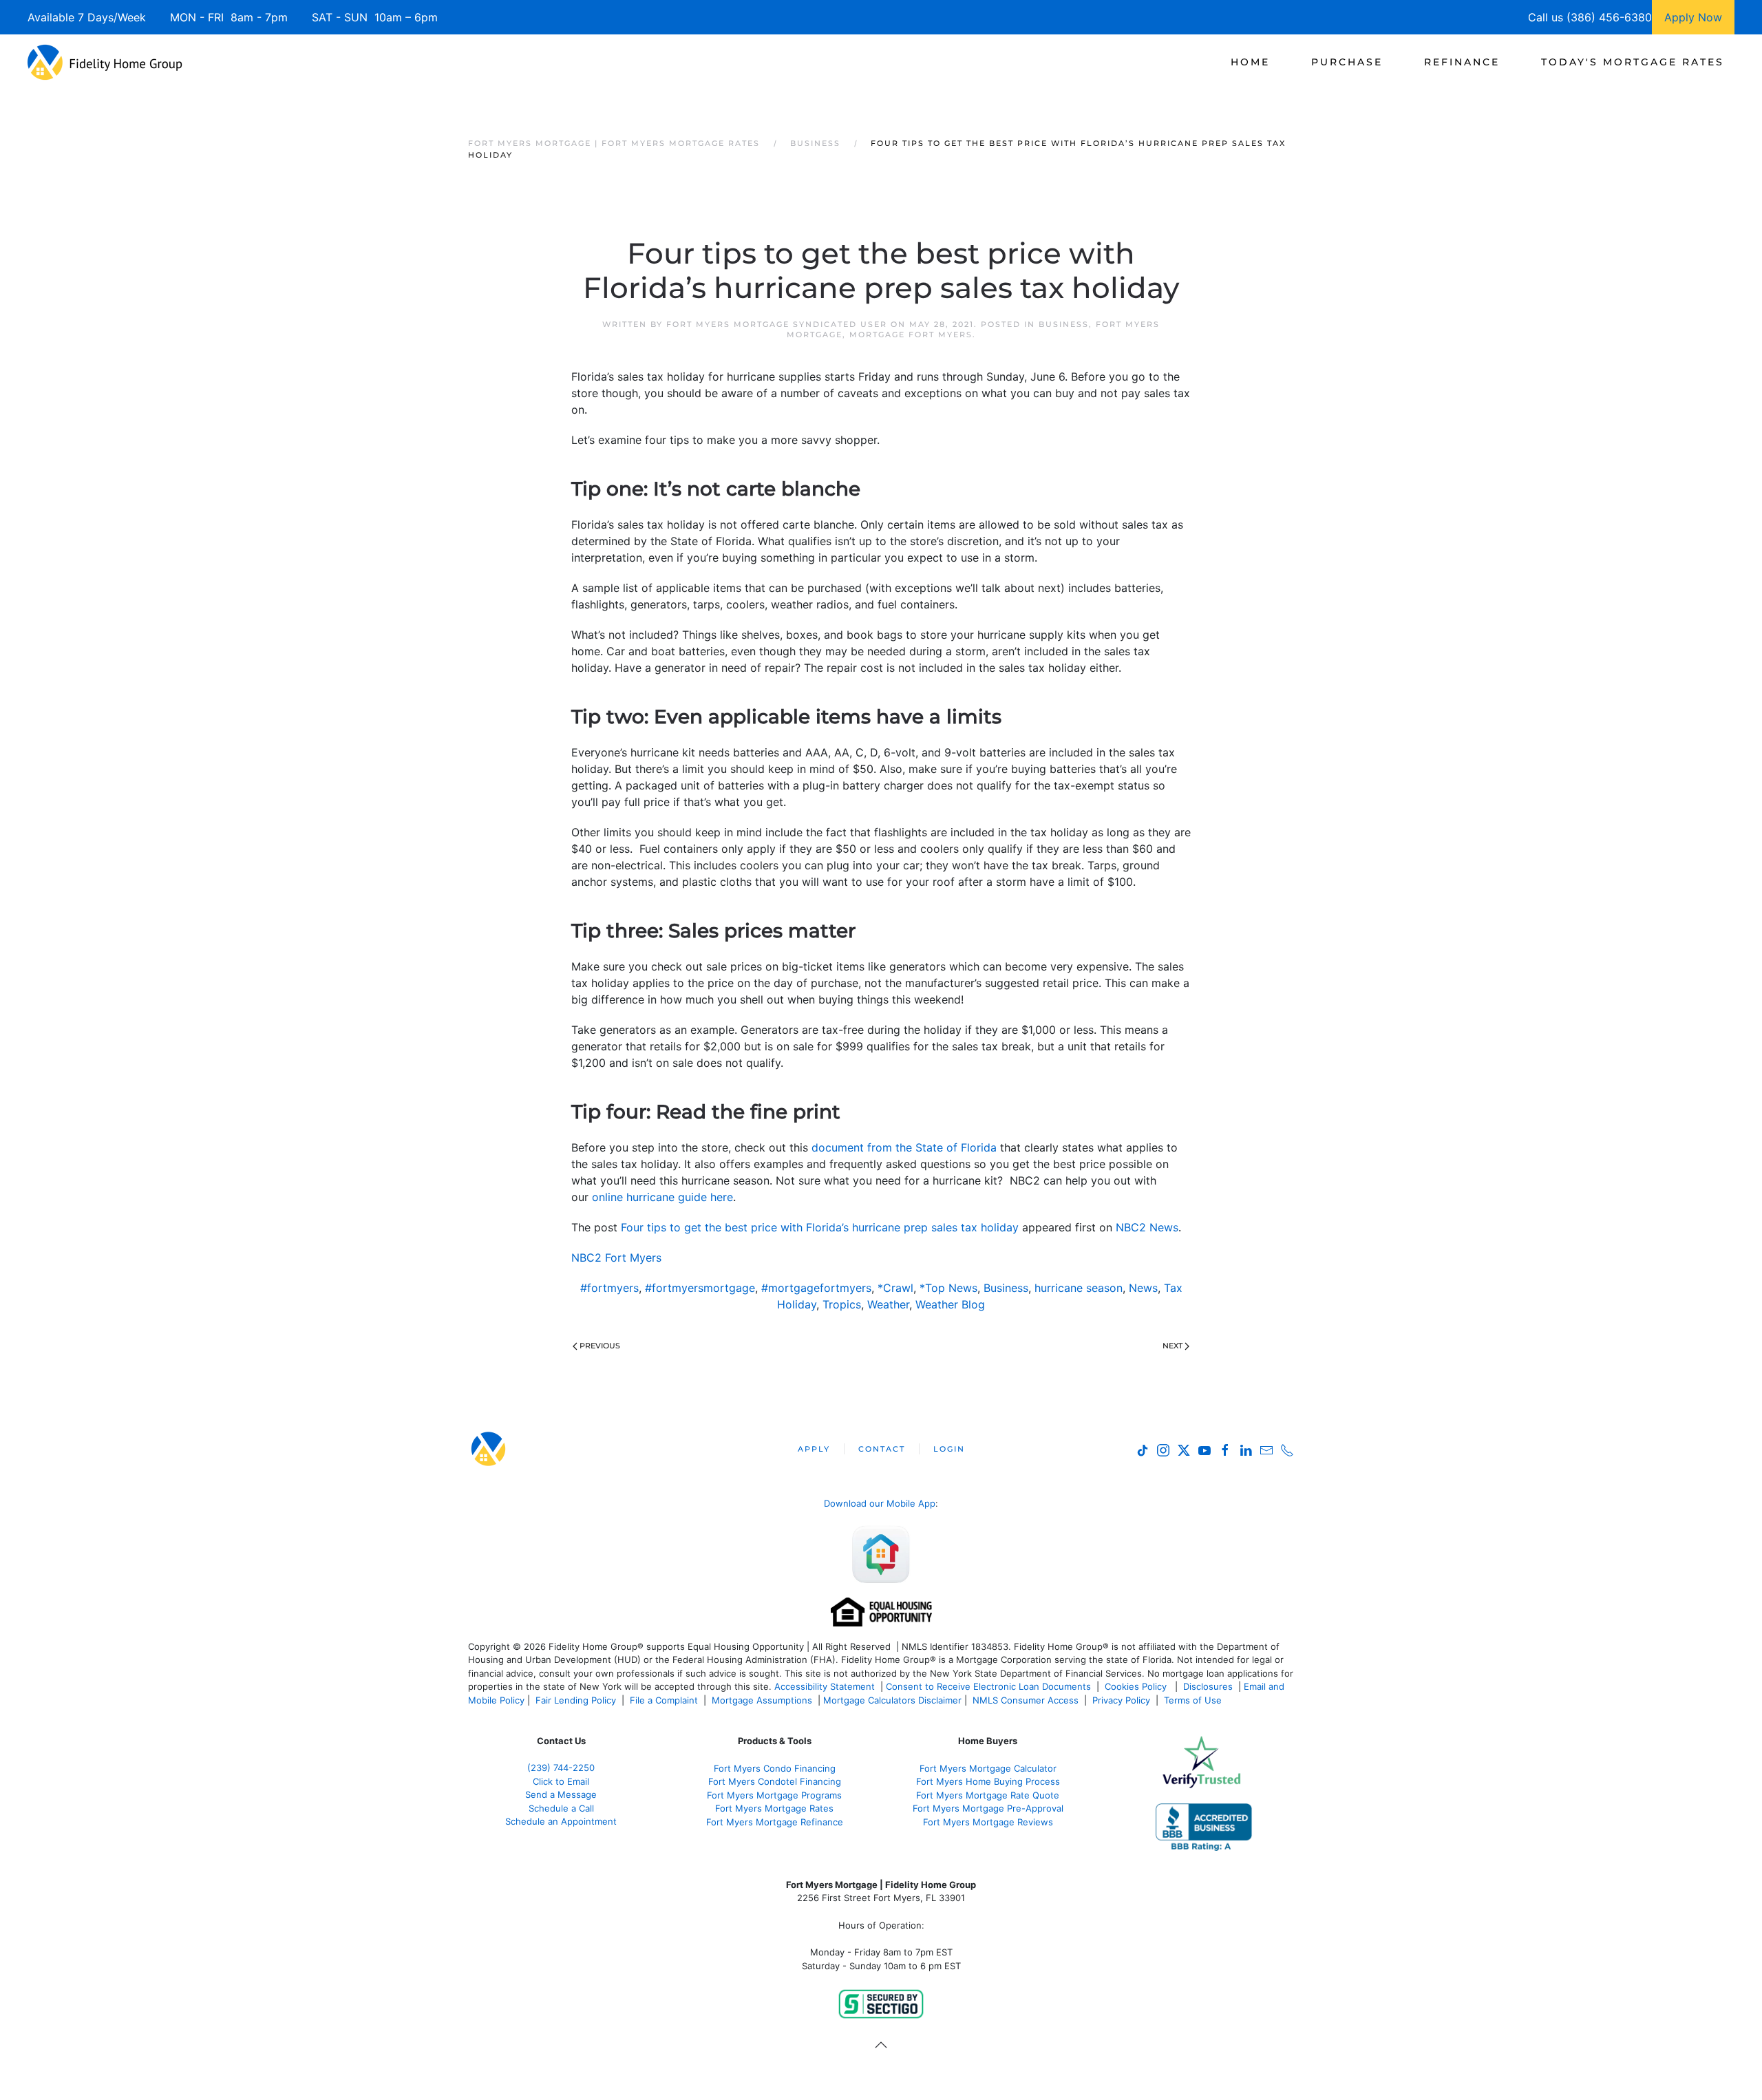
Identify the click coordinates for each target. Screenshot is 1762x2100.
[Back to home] (105, 62)
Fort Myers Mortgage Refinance (775, 1822)
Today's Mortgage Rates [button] (1633, 62)
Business (1064, 324)
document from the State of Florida (904, 1147)
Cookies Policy (1137, 1686)
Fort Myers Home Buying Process (988, 1781)
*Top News (948, 1288)
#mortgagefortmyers (816, 1288)
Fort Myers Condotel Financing (775, 1781)
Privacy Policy (1121, 1700)
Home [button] (1250, 62)
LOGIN (949, 1449)
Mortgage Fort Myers (911, 335)
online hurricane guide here (662, 1197)
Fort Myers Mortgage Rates (774, 1808)
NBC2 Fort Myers (616, 1258)
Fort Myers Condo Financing (775, 1768)
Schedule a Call (561, 1808)
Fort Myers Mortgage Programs (774, 1795)
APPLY (814, 1449)
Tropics (842, 1304)
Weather (888, 1304)
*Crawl (895, 1288)
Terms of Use (1194, 1700)
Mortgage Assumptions (762, 1700)
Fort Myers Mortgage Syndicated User (777, 324)
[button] (881, 2045)
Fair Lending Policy (576, 1700)
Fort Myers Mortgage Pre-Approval (988, 1808)
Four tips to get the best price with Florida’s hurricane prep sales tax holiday (820, 1227)
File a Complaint (665, 1700)
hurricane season (1079, 1288)
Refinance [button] (1462, 62)
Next (1172, 1346)
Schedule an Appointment (561, 1821)
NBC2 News (1147, 1227)
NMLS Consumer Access (1026, 1700)
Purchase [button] (1347, 62)
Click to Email (561, 1781)
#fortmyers (609, 1288)
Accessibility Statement (825, 1686)
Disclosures (1208, 1686)
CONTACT (882, 1449)
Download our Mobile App (880, 1503)
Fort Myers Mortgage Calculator (988, 1768)
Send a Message (561, 1794)
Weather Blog (950, 1304)
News (1143, 1288)
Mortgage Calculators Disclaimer (892, 1700)
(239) (561, 1768)
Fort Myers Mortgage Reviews (988, 1822)
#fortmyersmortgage (700, 1288)
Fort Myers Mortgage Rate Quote (988, 1795)
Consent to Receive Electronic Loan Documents (988, 1686)
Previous (600, 1346)
